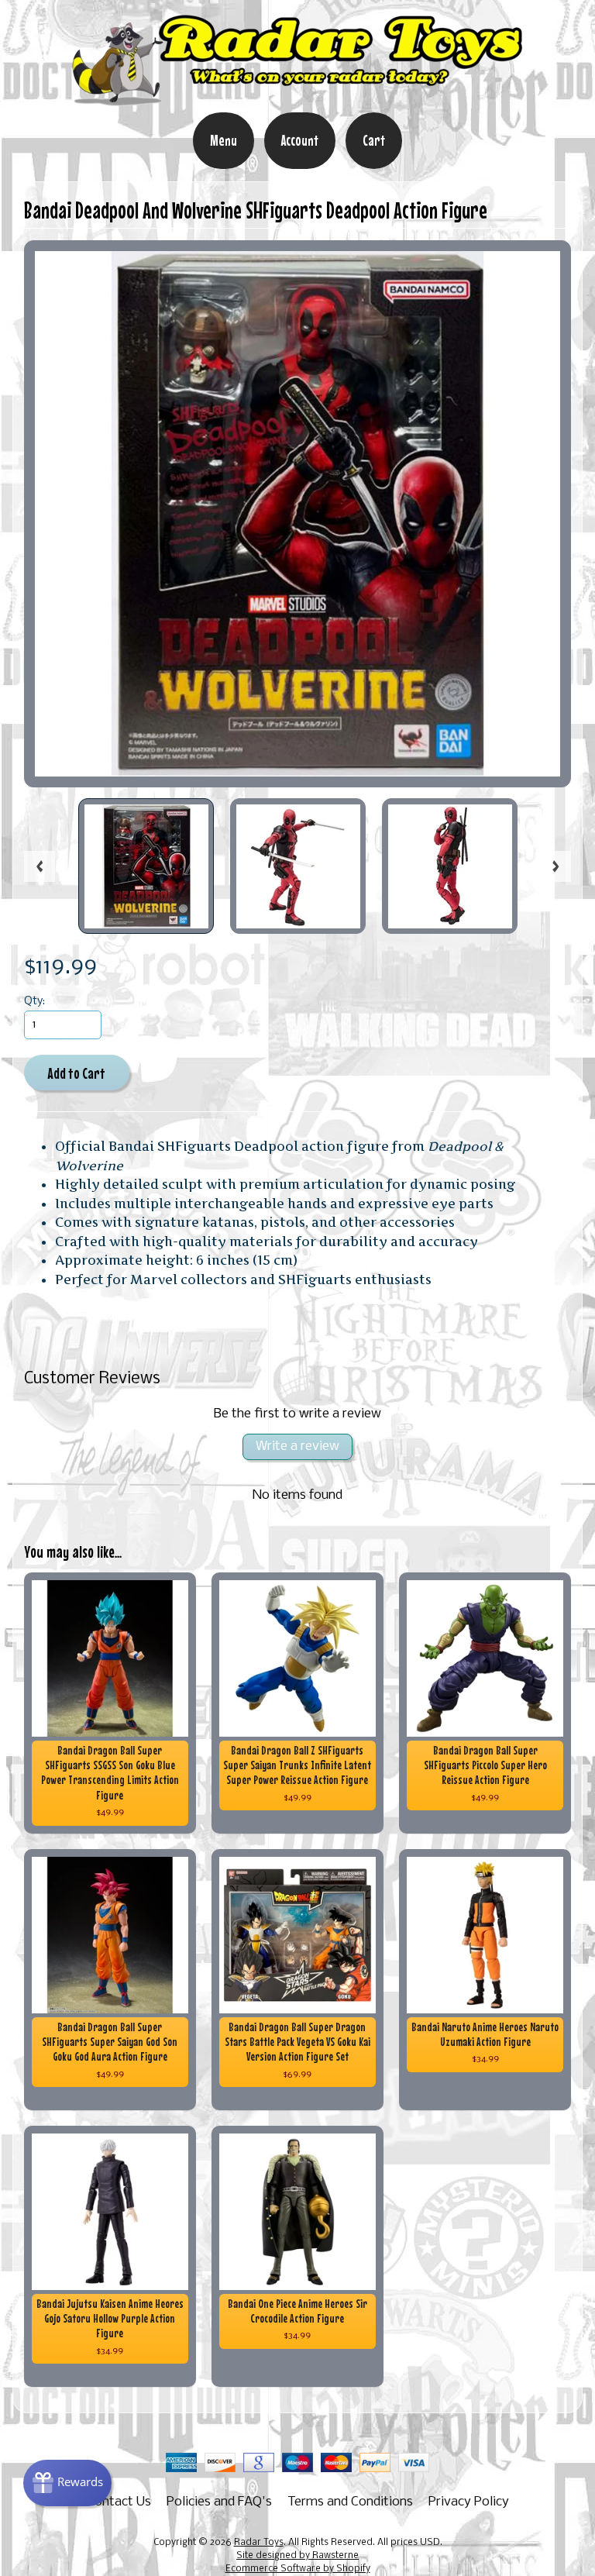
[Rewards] (67, 2483)
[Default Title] (298, 514)
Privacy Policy (469, 2502)
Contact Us (119, 2502)
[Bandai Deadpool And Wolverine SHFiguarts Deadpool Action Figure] (146, 866)
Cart (374, 140)
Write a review (297, 1446)
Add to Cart (76, 1073)
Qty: (34, 1002)
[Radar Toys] (297, 102)
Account (300, 140)
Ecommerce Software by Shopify (298, 2569)
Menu (224, 140)
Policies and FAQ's (219, 2502)
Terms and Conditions (350, 2502)
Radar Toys (259, 2543)
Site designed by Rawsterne (297, 2556)
